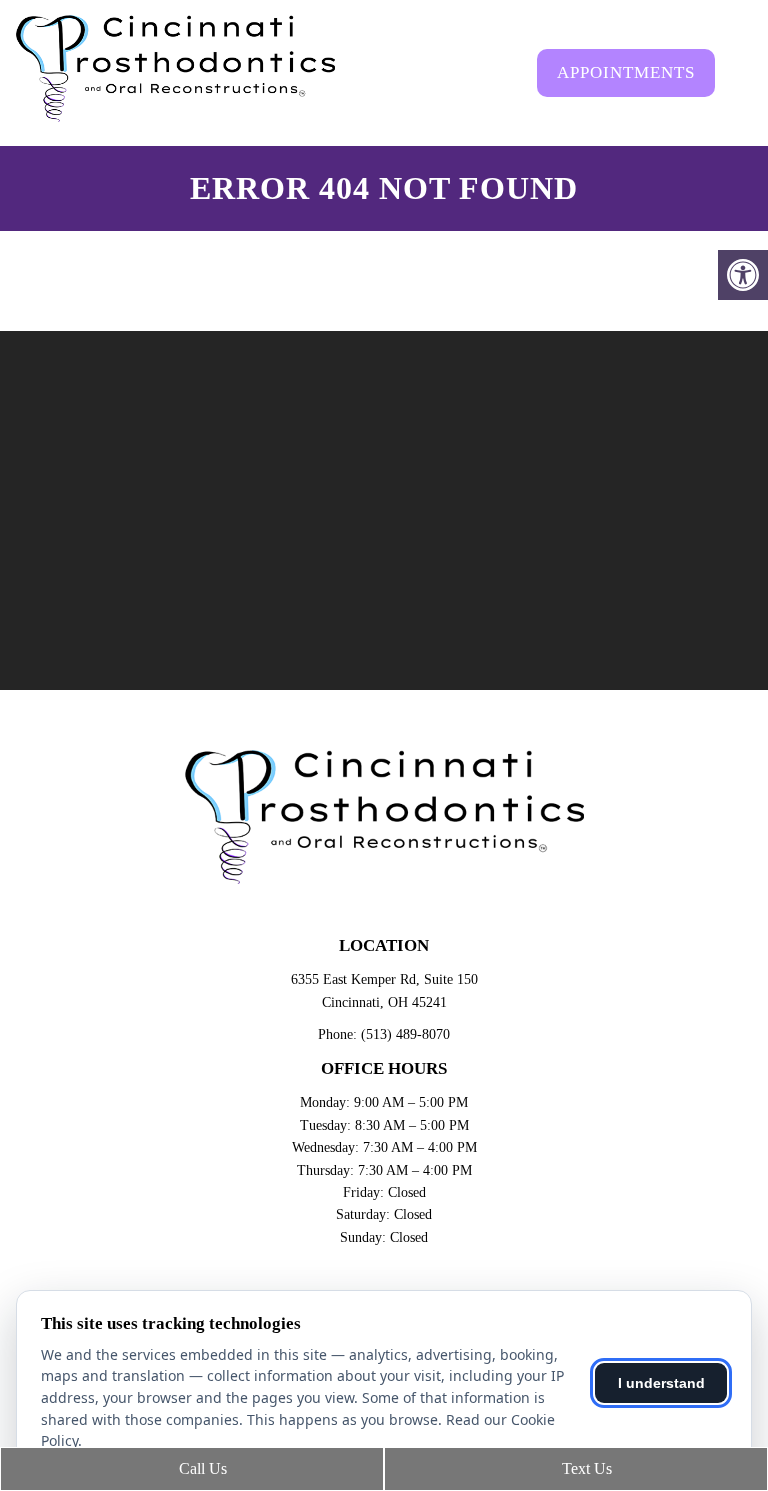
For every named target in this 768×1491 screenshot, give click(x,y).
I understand (661, 1383)
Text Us (585, 1468)
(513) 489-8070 (405, 1034)
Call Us (201, 1468)
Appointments (626, 72)
